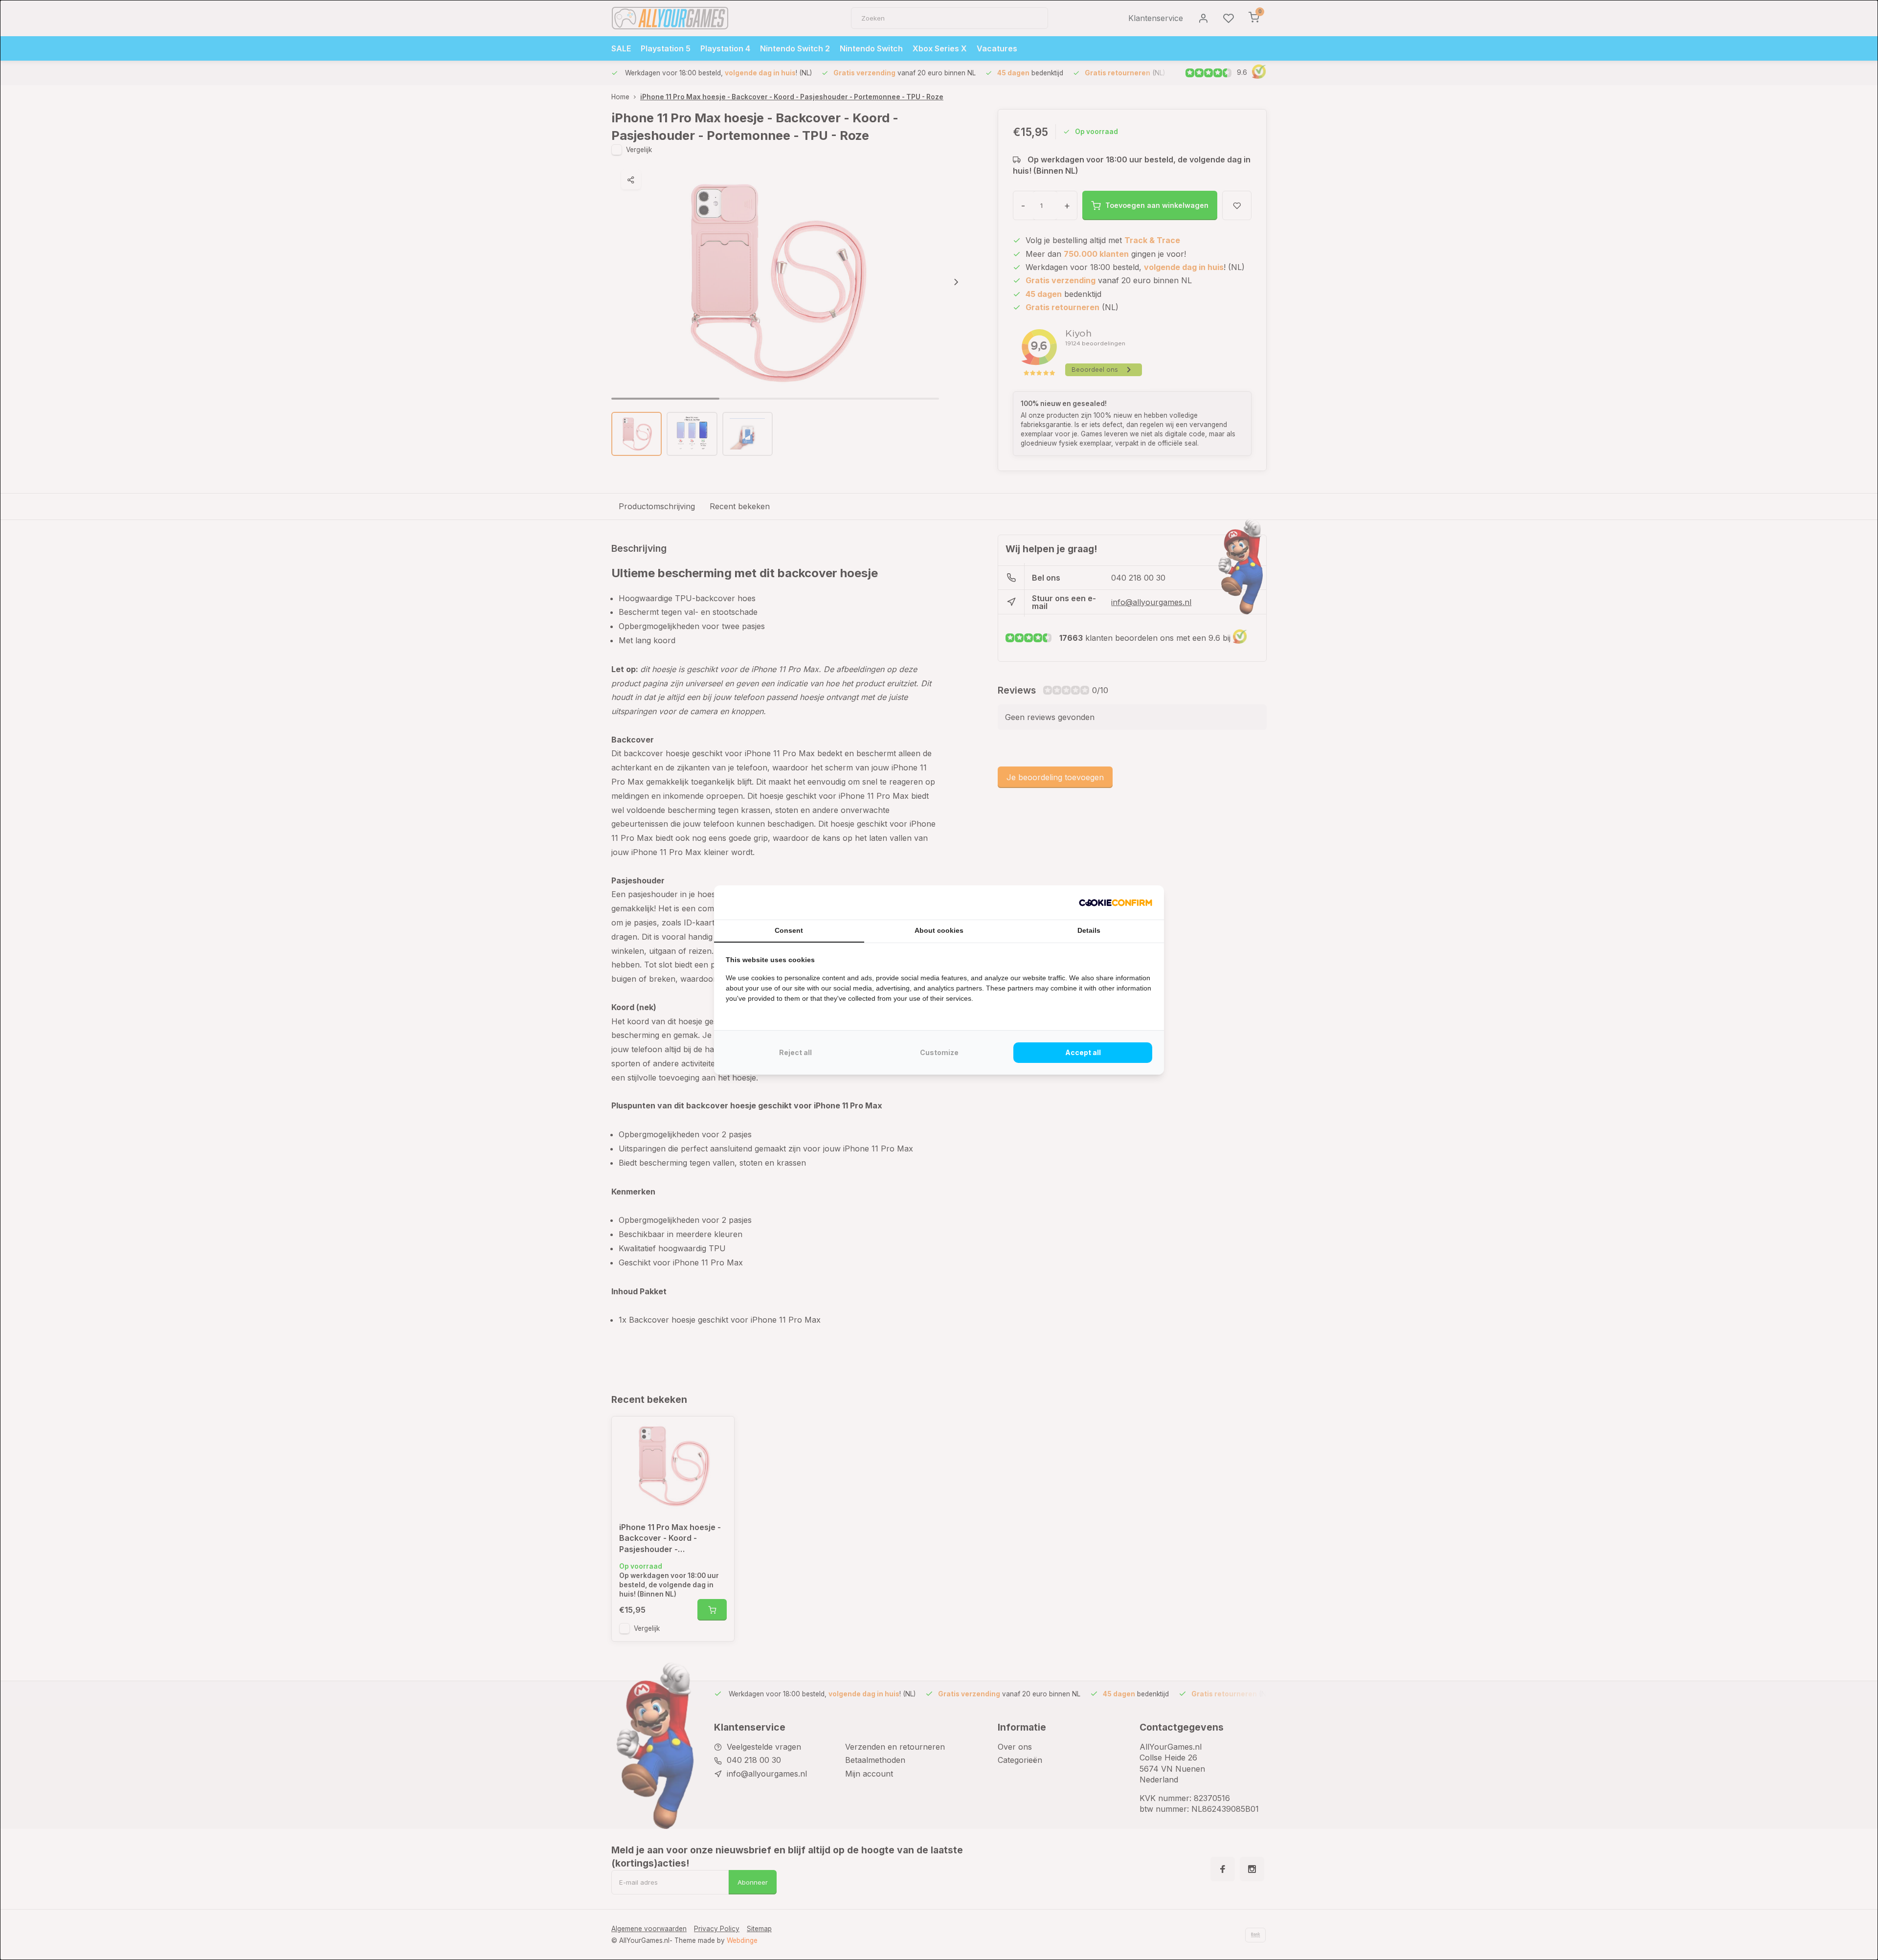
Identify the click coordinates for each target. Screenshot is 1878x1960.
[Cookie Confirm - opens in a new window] (1116, 902)
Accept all (1083, 1052)
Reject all (795, 1052)
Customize (939, 1052)
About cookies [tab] (939, 930)
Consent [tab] (789, 930)
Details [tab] (1089, 930)
